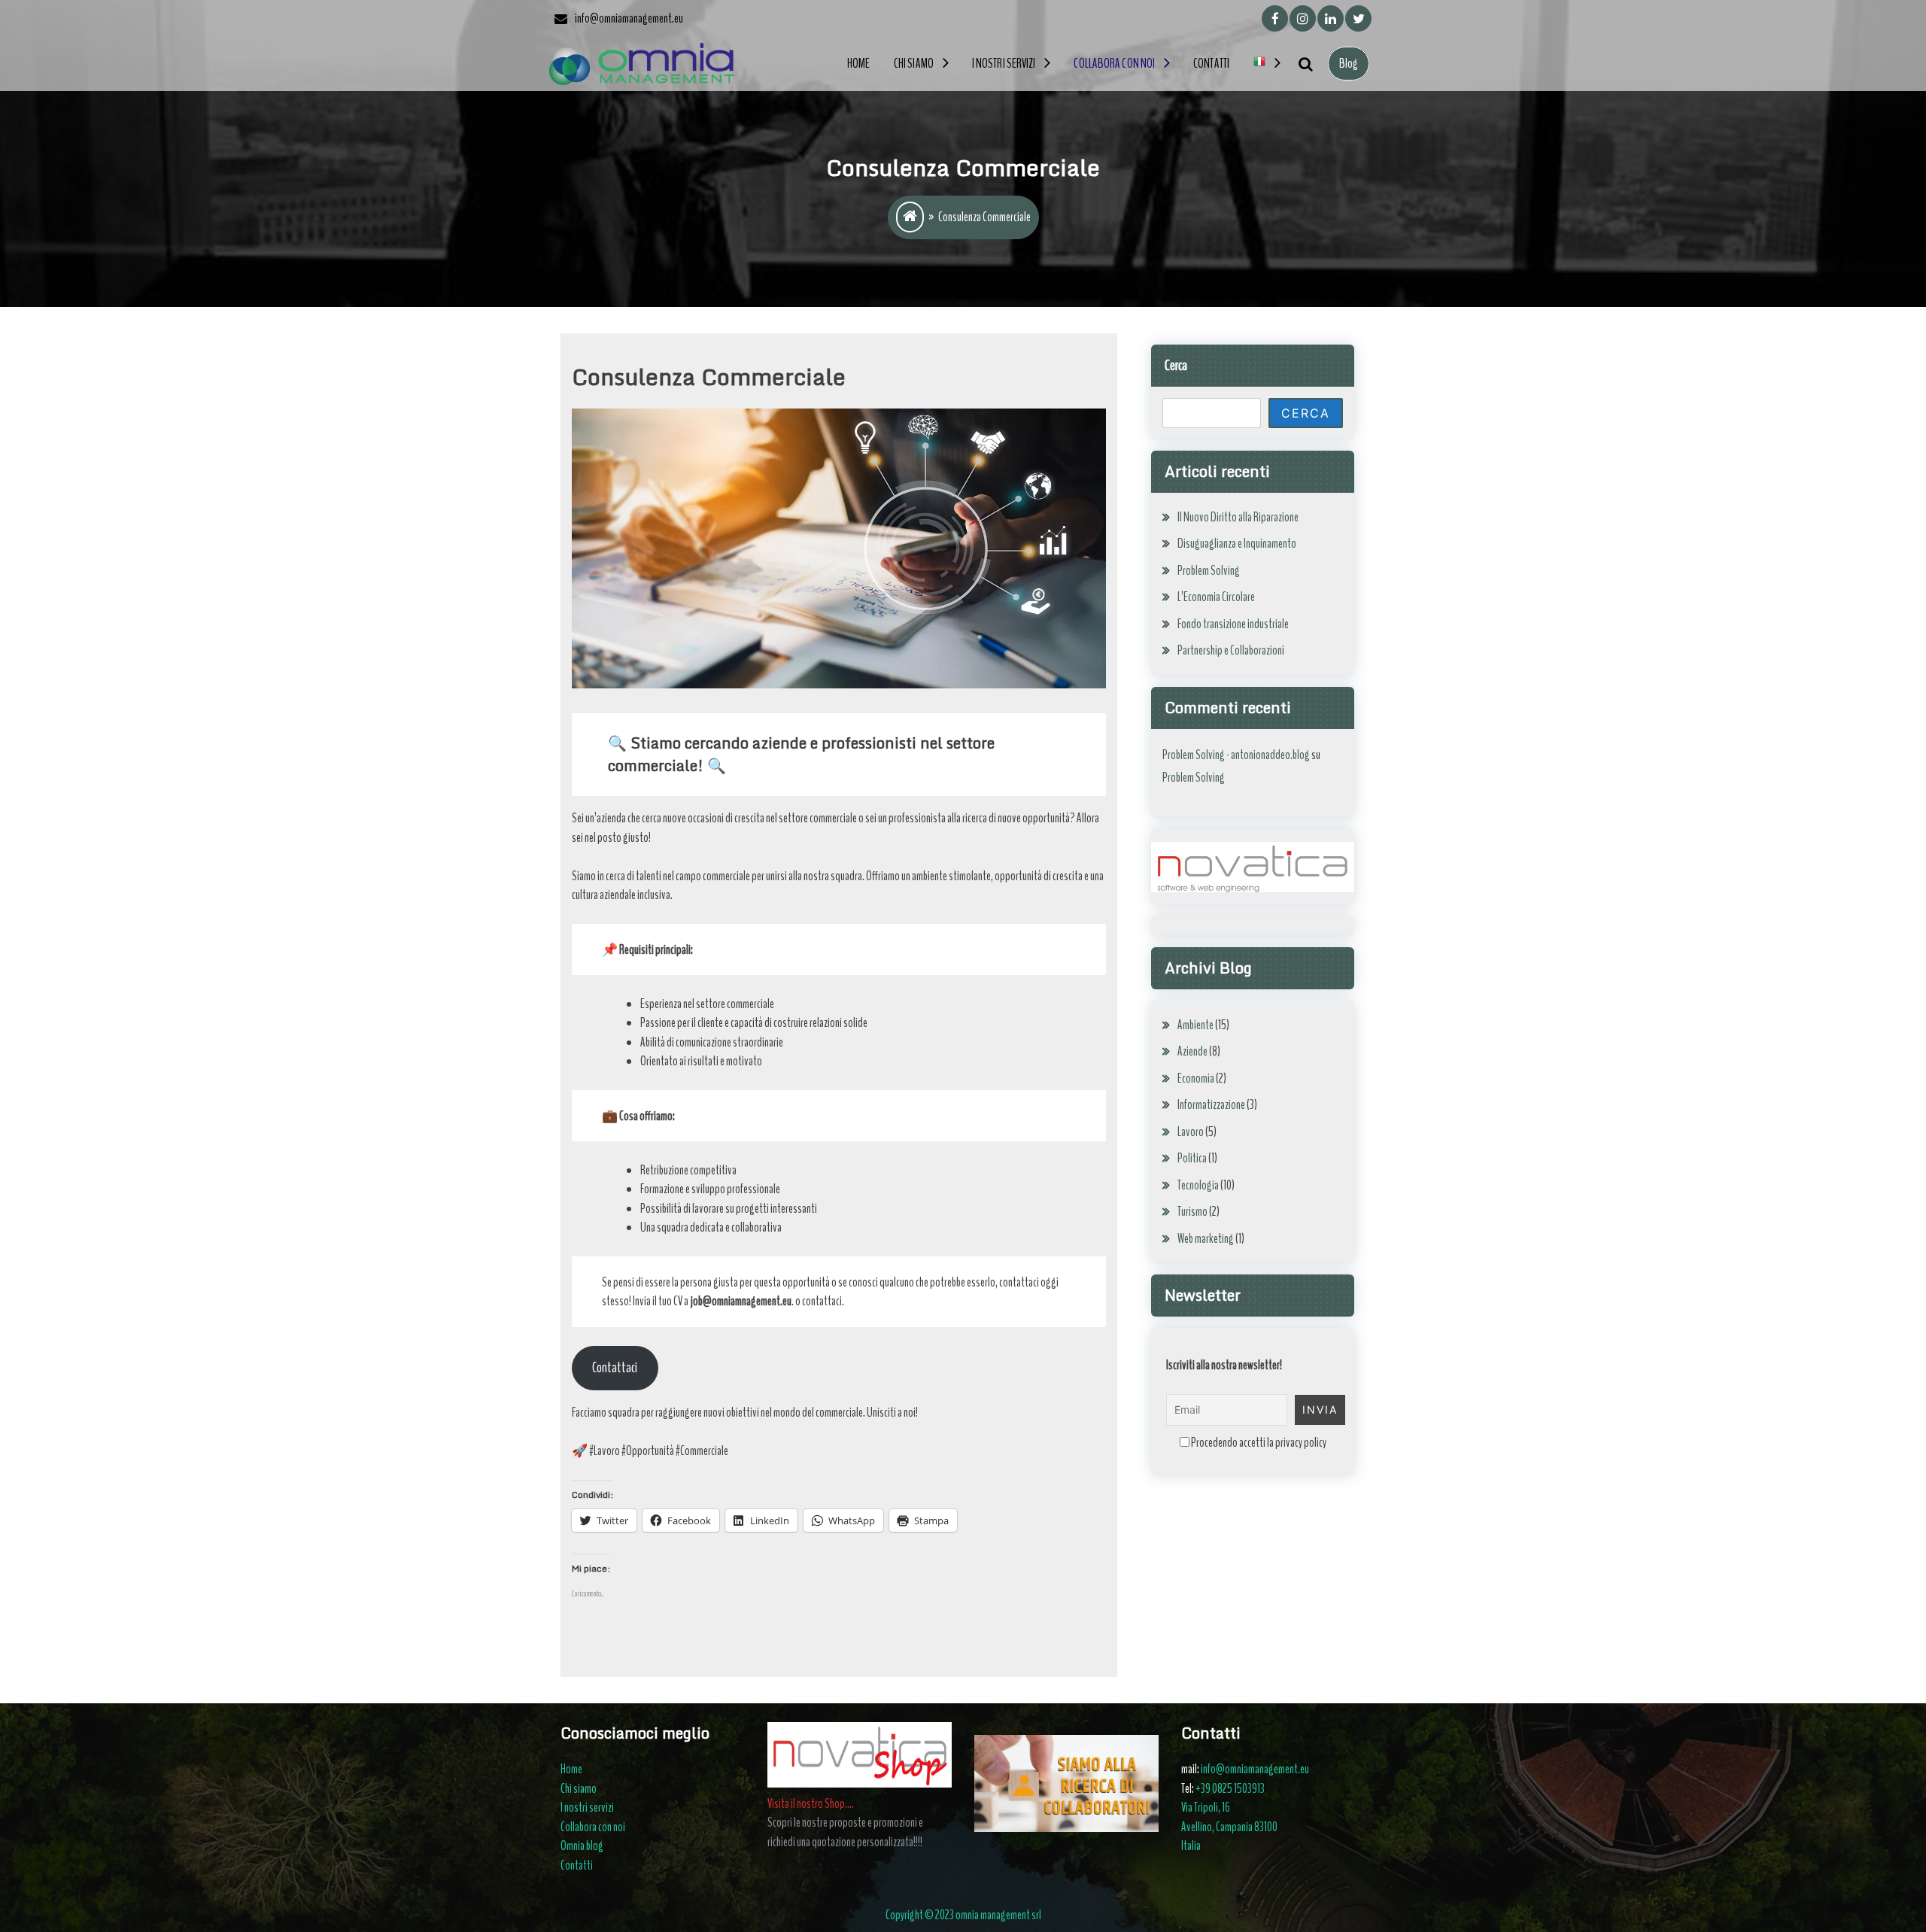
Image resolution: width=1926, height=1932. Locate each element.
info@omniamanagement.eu (1255, 1769)
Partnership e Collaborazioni (1231, 650)
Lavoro (1191, 1132)
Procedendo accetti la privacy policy (1258, 1443)
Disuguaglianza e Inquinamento (1237, 544)
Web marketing (1206, 1239)
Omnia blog (582, 1846)
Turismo (1192, 1212)
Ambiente (1195, 1025)
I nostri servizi (1004, 64)
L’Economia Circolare (1216, 597)
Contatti (1211, 64)
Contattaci (615, 1368)
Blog (1349, 64)
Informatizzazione (1211, 1105)
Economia (1196, 1078)
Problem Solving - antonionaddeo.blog (1236, 755)
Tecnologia (1198, 1185)
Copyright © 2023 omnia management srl (963, 1915)
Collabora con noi (1114, 64)
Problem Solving (1209, 571)
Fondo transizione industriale (1233, 624)
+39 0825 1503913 (1230, 1789)
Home (858, 64)
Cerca (1176, 365)
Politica (1192, 1158)
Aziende (1192, 1051)
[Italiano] (1267, 64)
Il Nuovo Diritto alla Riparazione (1238, 517)
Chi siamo (914, 64)
